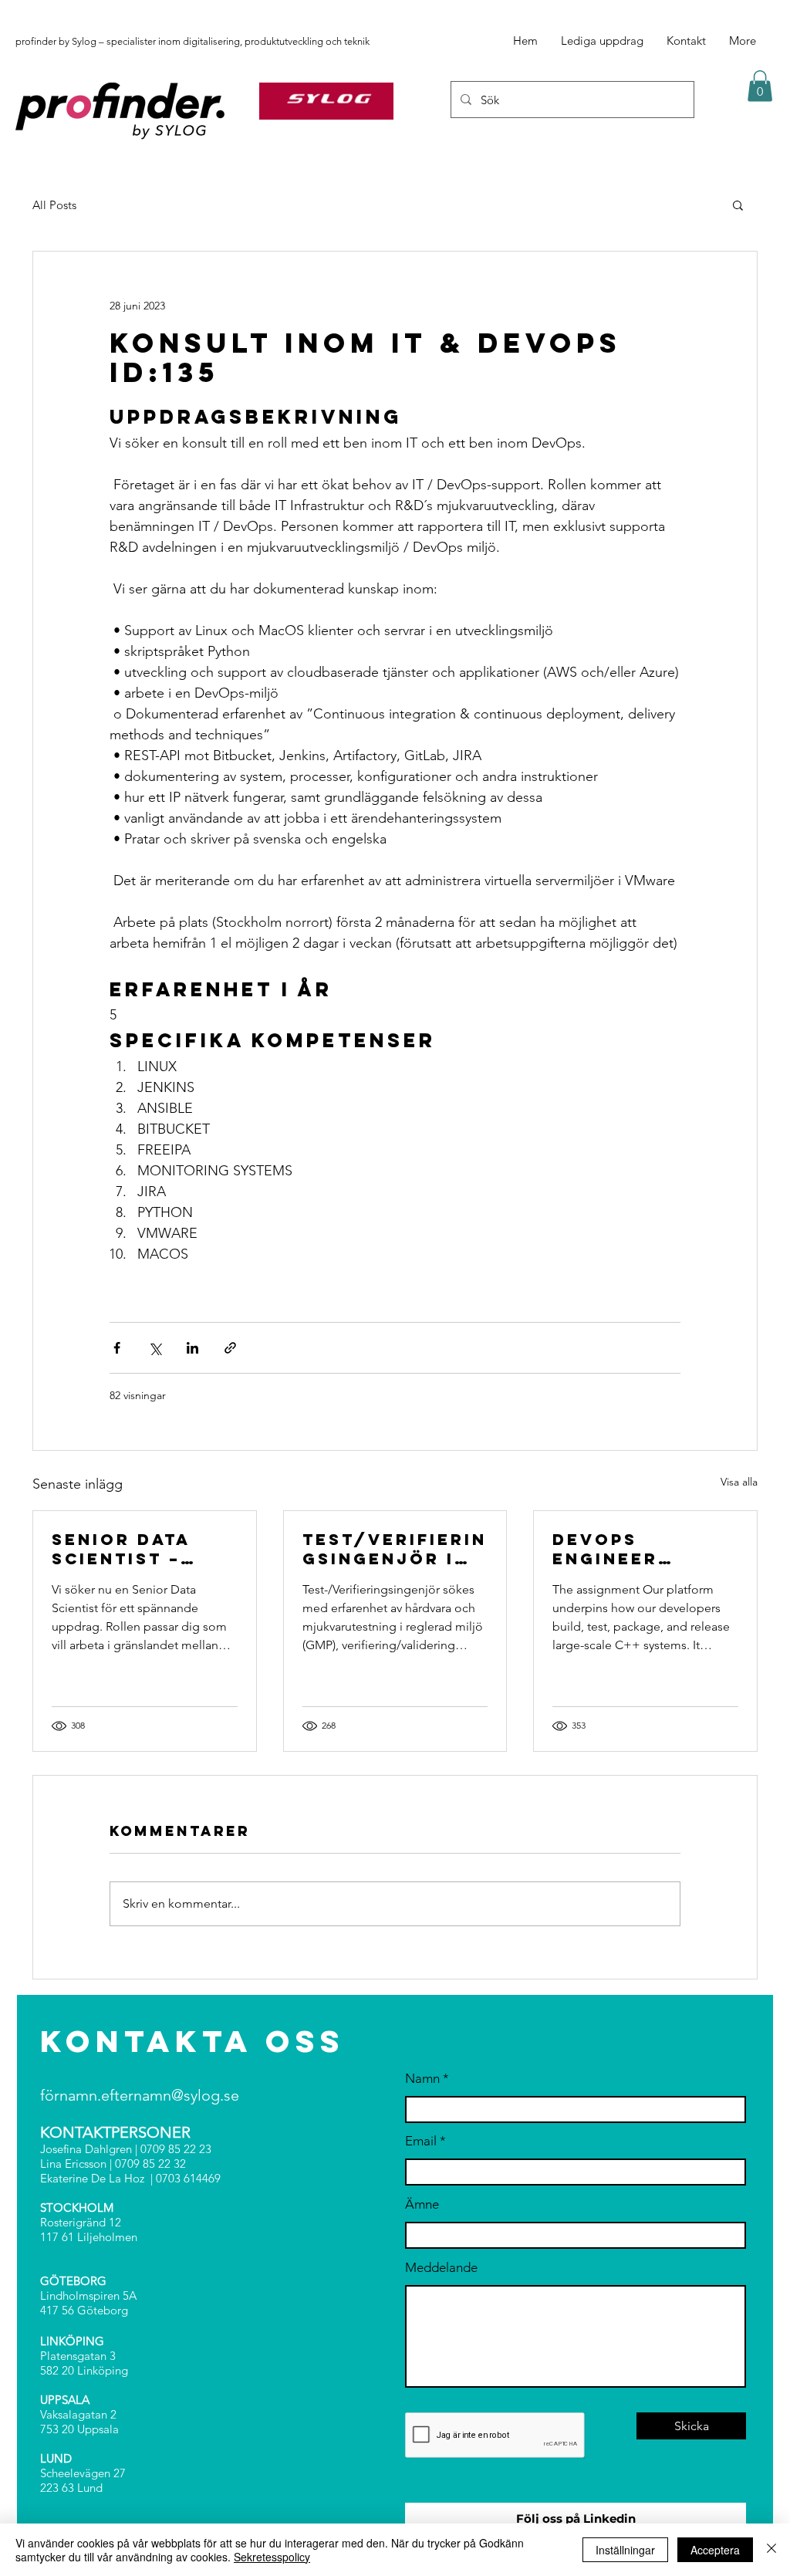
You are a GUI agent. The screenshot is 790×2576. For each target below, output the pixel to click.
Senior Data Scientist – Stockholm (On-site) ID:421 (140, 1549)
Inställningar (625, 2550)
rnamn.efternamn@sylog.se (147, 2095)
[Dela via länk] (230, 1348)
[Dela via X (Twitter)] (155, 1348)
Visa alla (739, 1482)
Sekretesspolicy (272, 2557)
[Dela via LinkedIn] (192, 1348)
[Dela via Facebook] (117, 1348)
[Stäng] (771, 2550)
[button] (760, 86)
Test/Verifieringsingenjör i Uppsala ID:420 (395, 1549)
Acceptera (715, 2550)
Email (421, 2141)
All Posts (54, 205)
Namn (422, 2079)
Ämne (422, 2204)
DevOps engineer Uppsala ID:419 (636, 1549)
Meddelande (441, 2268)
